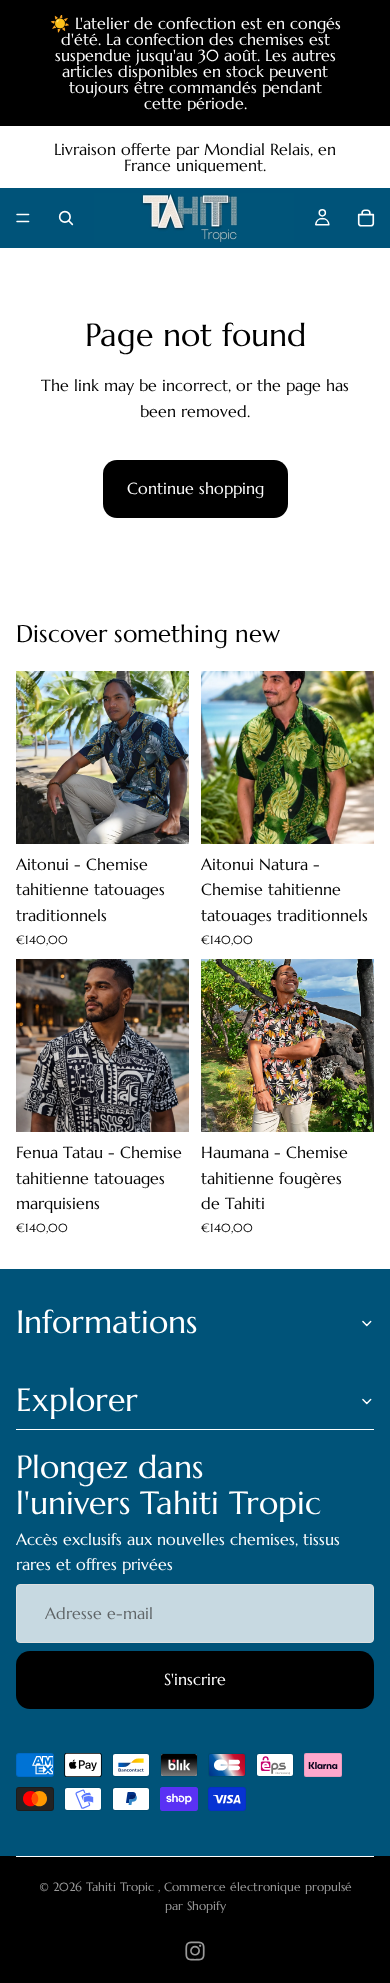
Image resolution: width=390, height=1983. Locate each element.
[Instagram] (195, 1951)
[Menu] (23, 218)
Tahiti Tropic (122, 1886)
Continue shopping (195, 488)
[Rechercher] (66, 218)
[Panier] (366, 218)
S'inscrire (195, 1679)
